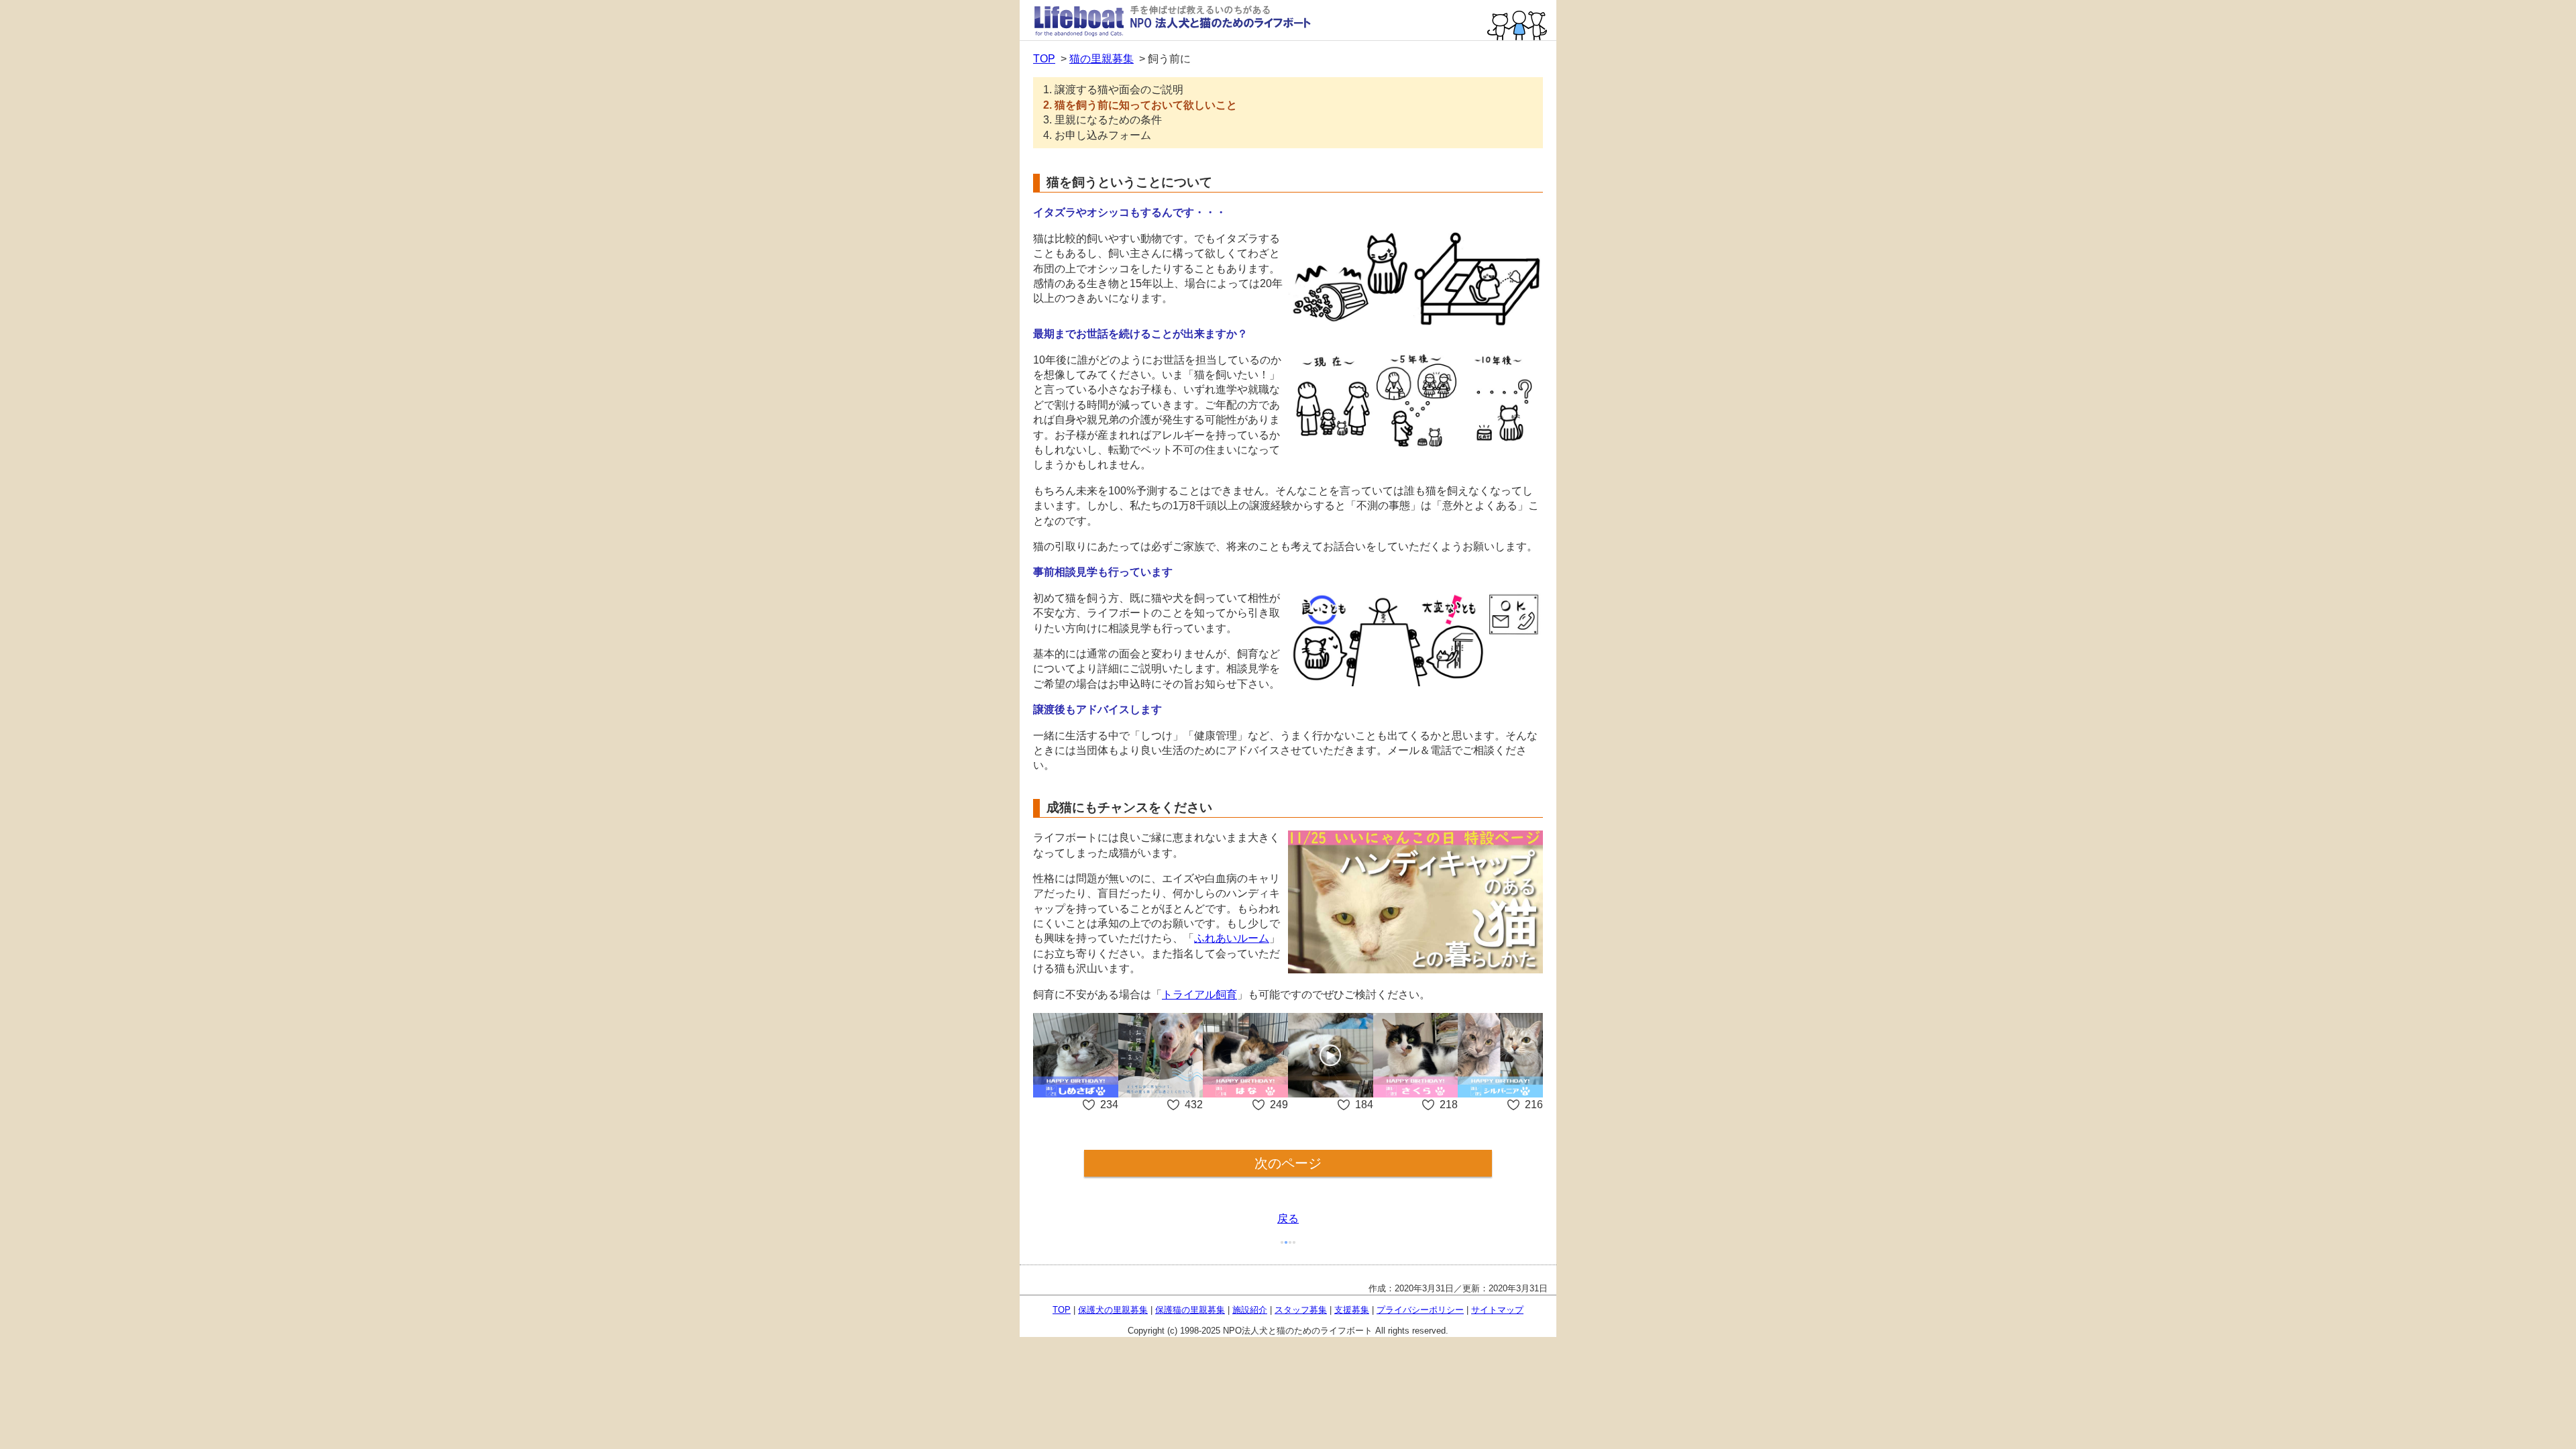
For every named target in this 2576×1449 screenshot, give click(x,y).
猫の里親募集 (1102, 59)
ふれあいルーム (1232, 938)
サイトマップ (1497, 1310)
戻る (1288, 1219)
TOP (1044, 59)
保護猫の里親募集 (1190, 1310)
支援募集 (1352, 1310)
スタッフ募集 (1301, 1310)
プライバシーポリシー (1420, 1310)
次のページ (1288, 1163)
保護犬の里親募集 (1113, 1310)
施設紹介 (1250, 1310)
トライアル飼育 (1199, 995)
